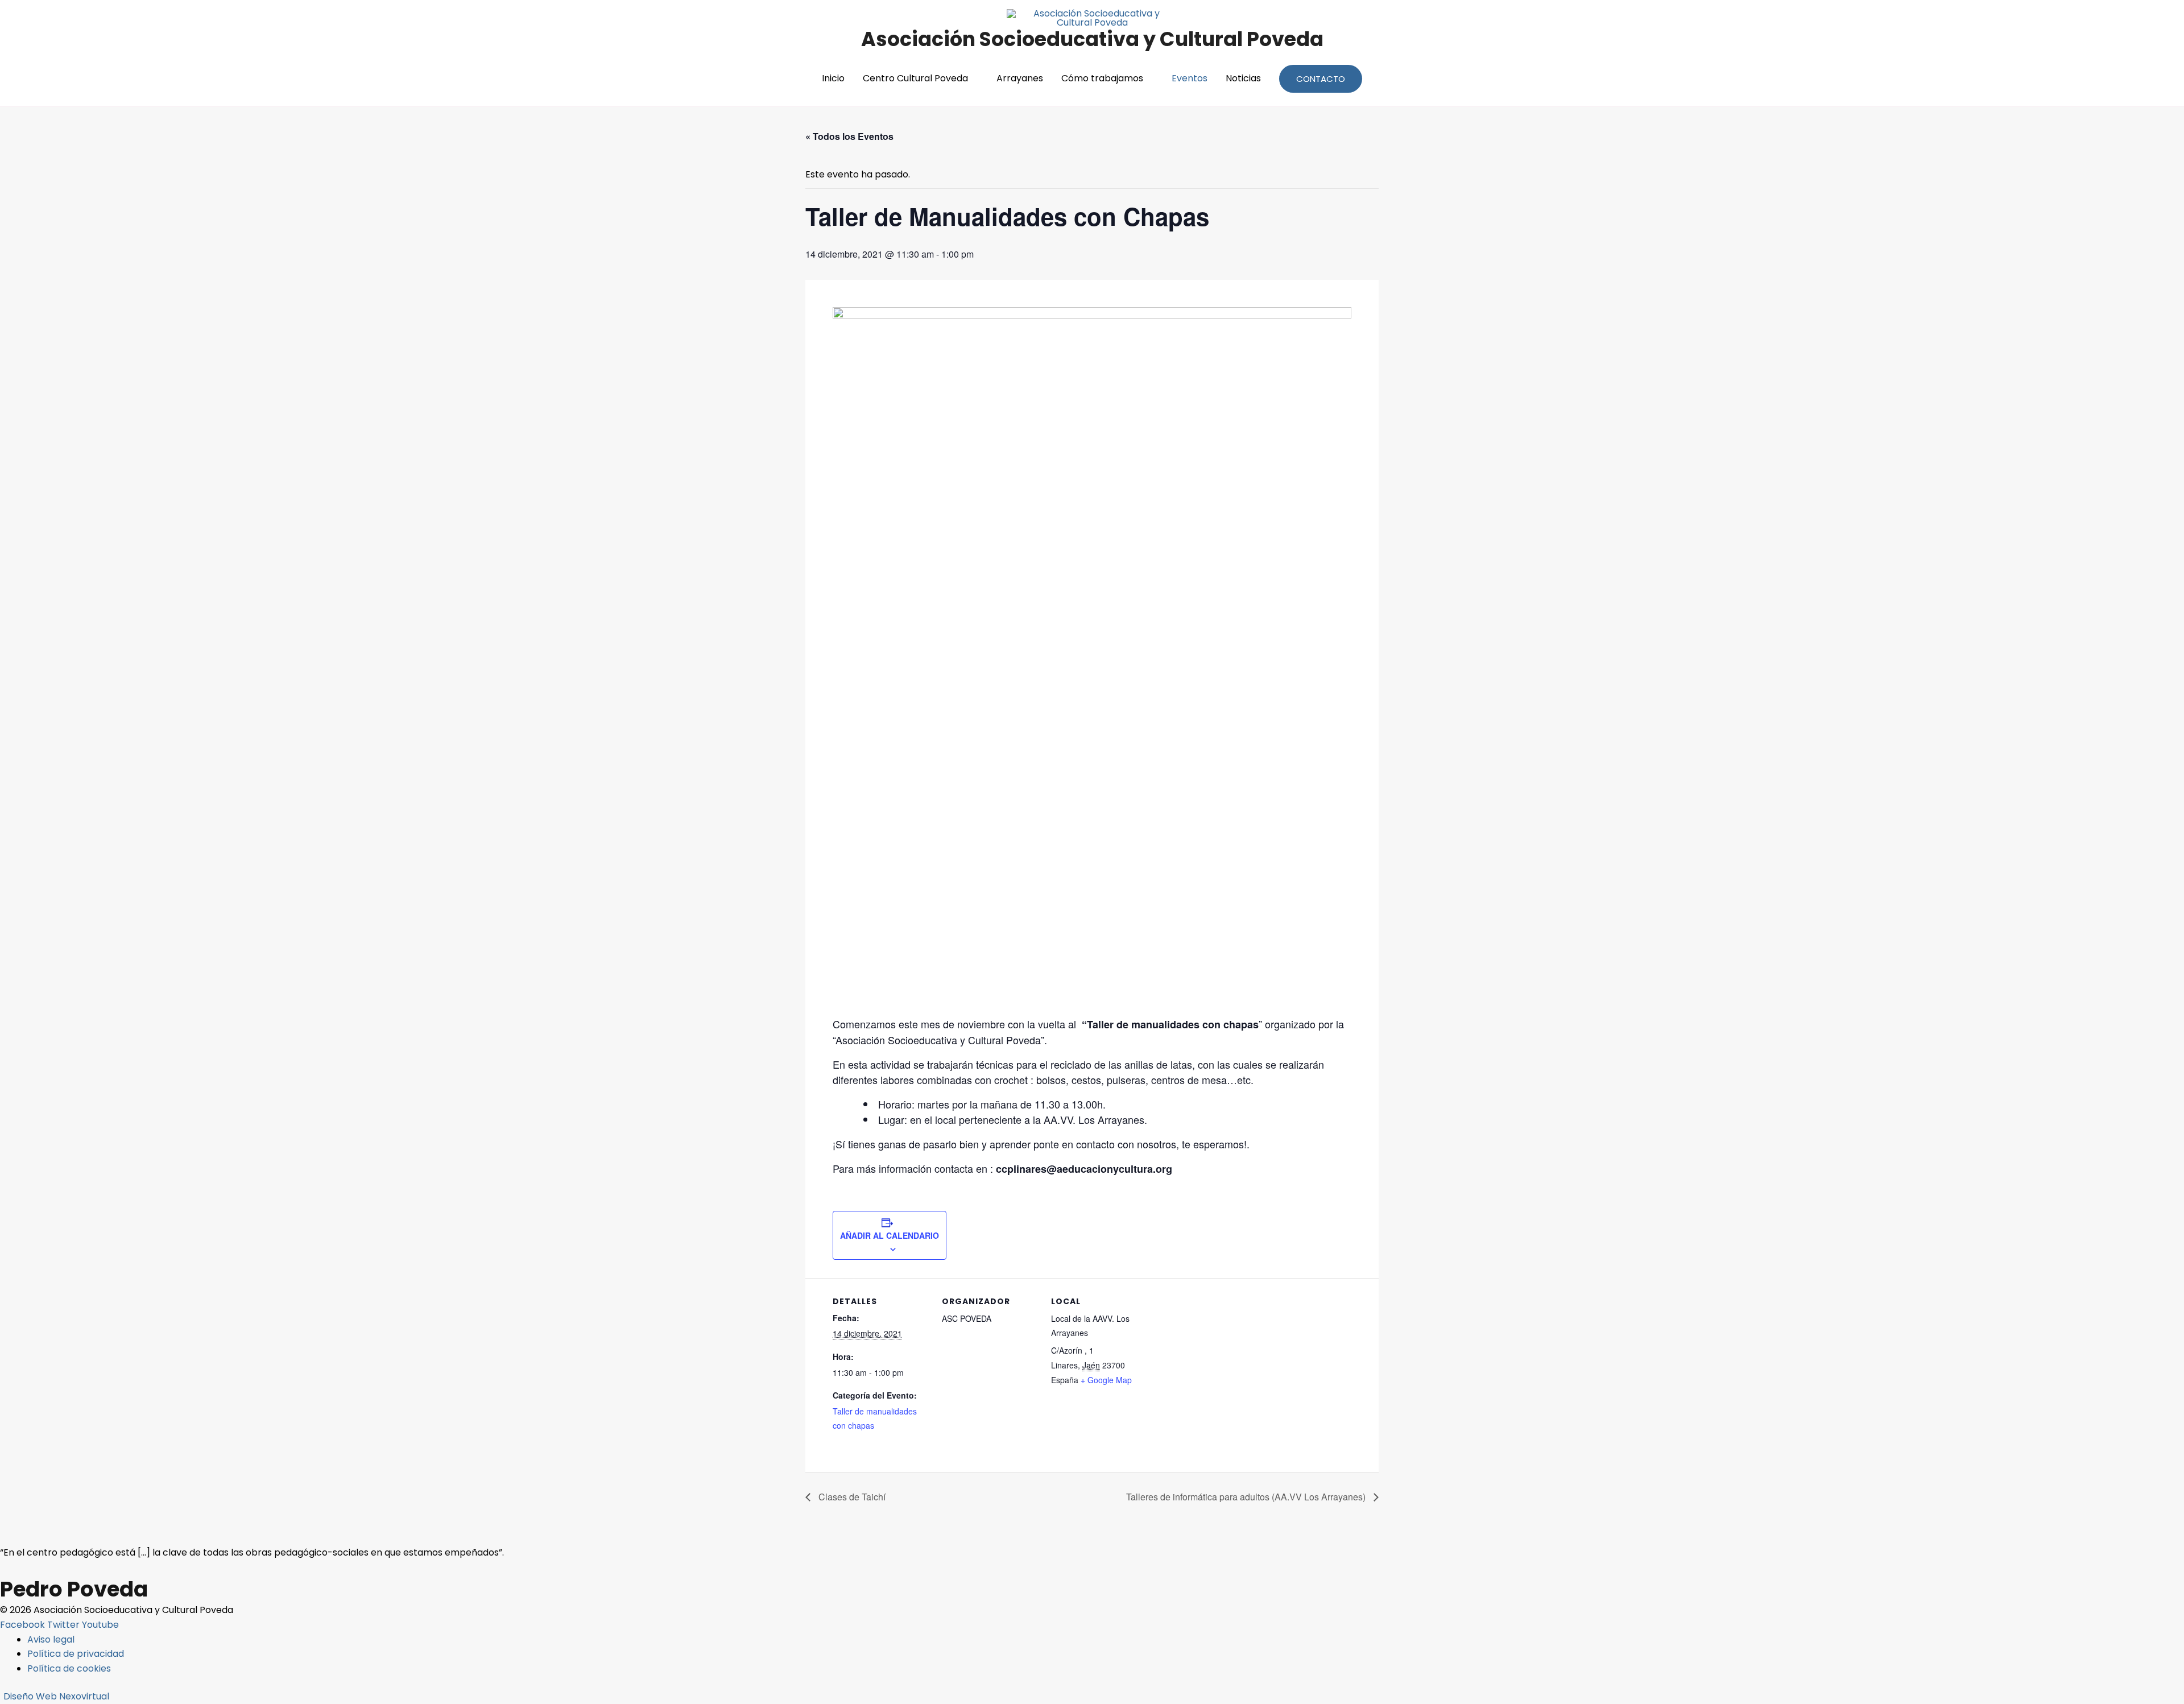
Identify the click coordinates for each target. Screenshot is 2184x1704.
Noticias (1243, 78)
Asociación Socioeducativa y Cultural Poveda (1092, 39)
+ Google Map (1106, 1380)
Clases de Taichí (851, 1497)
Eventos (1190, 78)
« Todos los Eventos (849, 136)
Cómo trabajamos (1102, 78)
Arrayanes (1020, 78)
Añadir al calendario (890, 1235)
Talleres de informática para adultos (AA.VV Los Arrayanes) (1247, 1497)
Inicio (833, 78)
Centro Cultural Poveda (915, 78)
